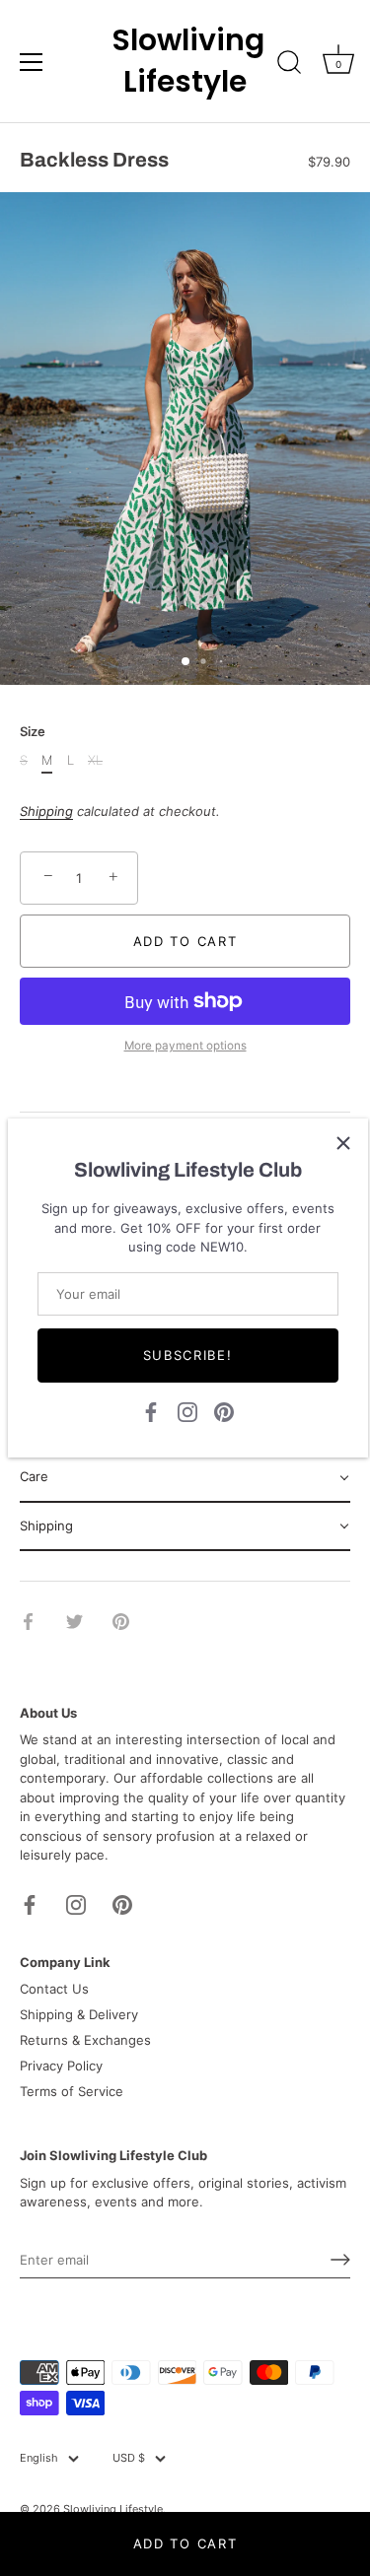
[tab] (185, 1478)
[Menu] (32, 62)
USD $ (129, 2458)
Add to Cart (185, 2543)
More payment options (185, 1046)
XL (95, 760)
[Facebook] (151, 1410)
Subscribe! (188, 1355)
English (39, 2458)
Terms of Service (72, 2091)
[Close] (343, 1143)
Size (33, 732)
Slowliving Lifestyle (185, 61)
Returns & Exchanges (85, 2040)
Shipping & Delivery (79, 2014)
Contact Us (54, 1989)
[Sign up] (340, 2260)
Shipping (46, 811)
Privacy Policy (61, 2066)
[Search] (289, 65)
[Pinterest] (224, 1410)
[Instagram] (187, 1410)
